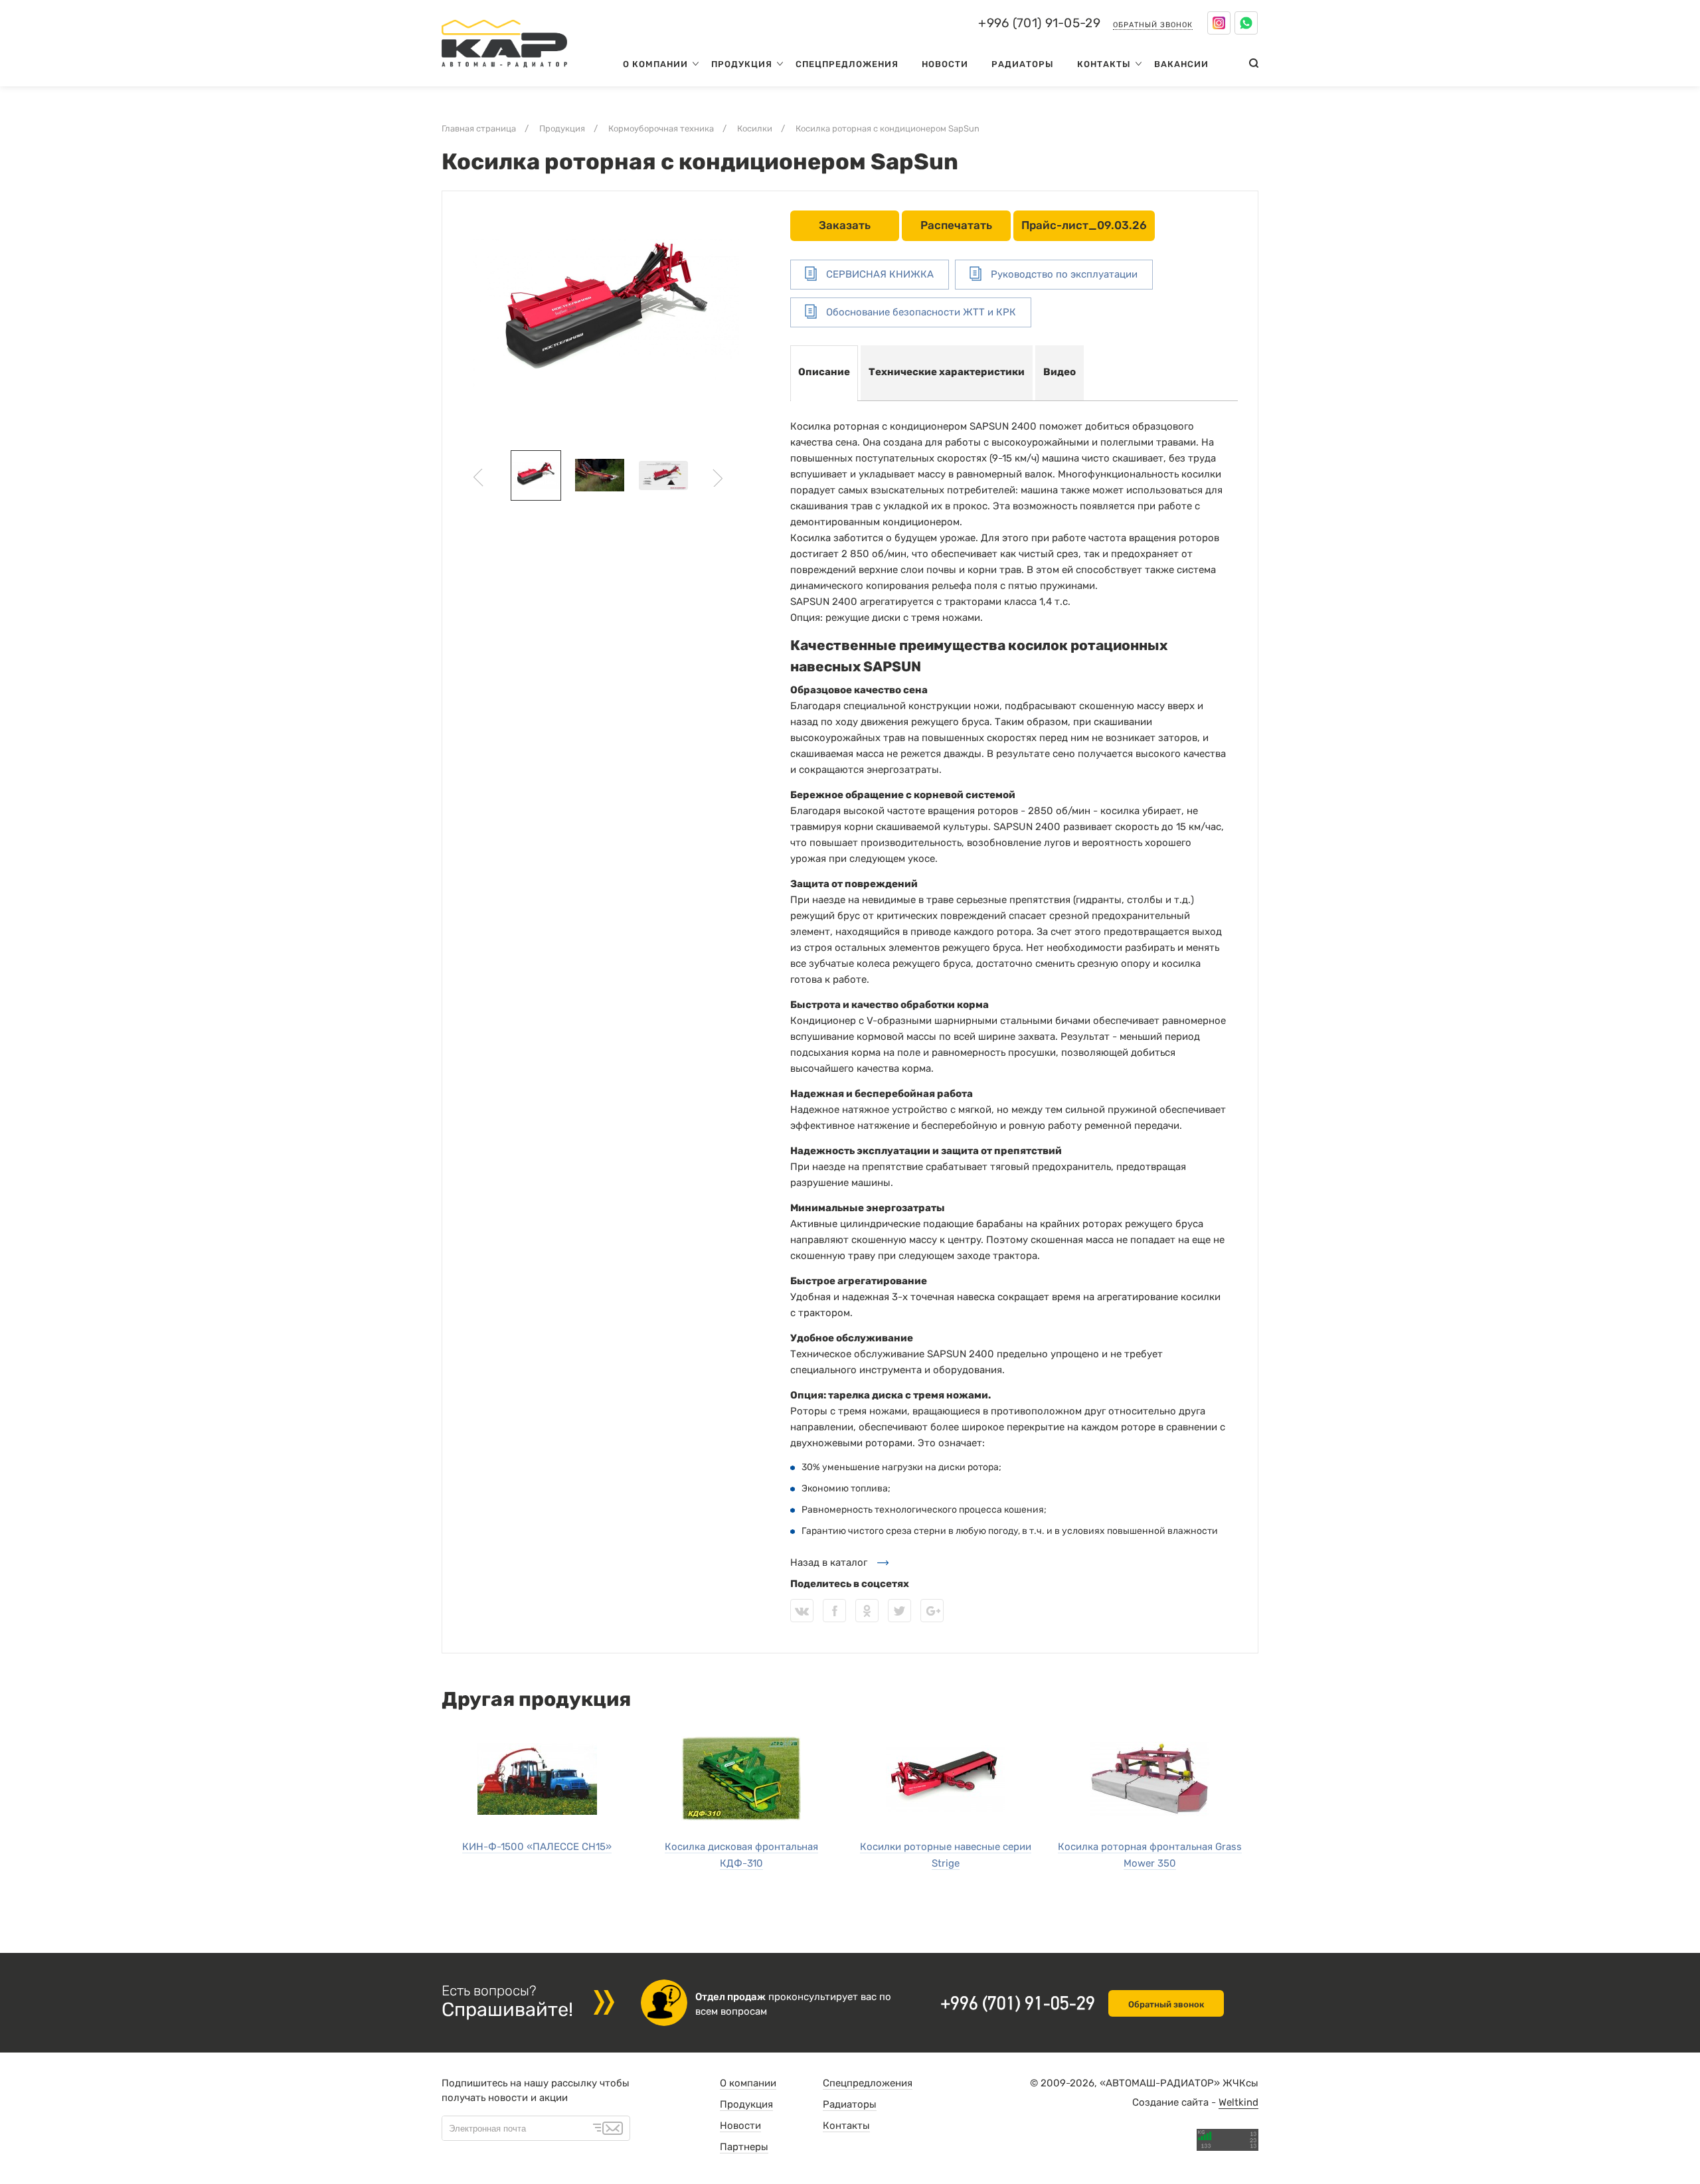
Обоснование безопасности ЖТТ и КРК (920, 312)
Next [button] (718, 478)
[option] (606, 314)
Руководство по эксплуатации (1063, 274)
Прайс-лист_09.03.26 (1084, 225)
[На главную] (504, 70)
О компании (655, 64)
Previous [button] (478, 478)
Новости (945, 64)
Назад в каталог (829, 1562)
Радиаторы (1023, 64)
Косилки (755, 128)
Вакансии (1181, 64)
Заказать (845, 225)
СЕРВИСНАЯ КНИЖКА (879, 274)
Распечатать (956, 225)
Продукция (742, 64)
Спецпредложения (847, 64)
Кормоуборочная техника (661, 128)
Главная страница (479, 128)
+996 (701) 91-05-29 (1039, 23)
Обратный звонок (1153, 25)
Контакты (1104, 64)
